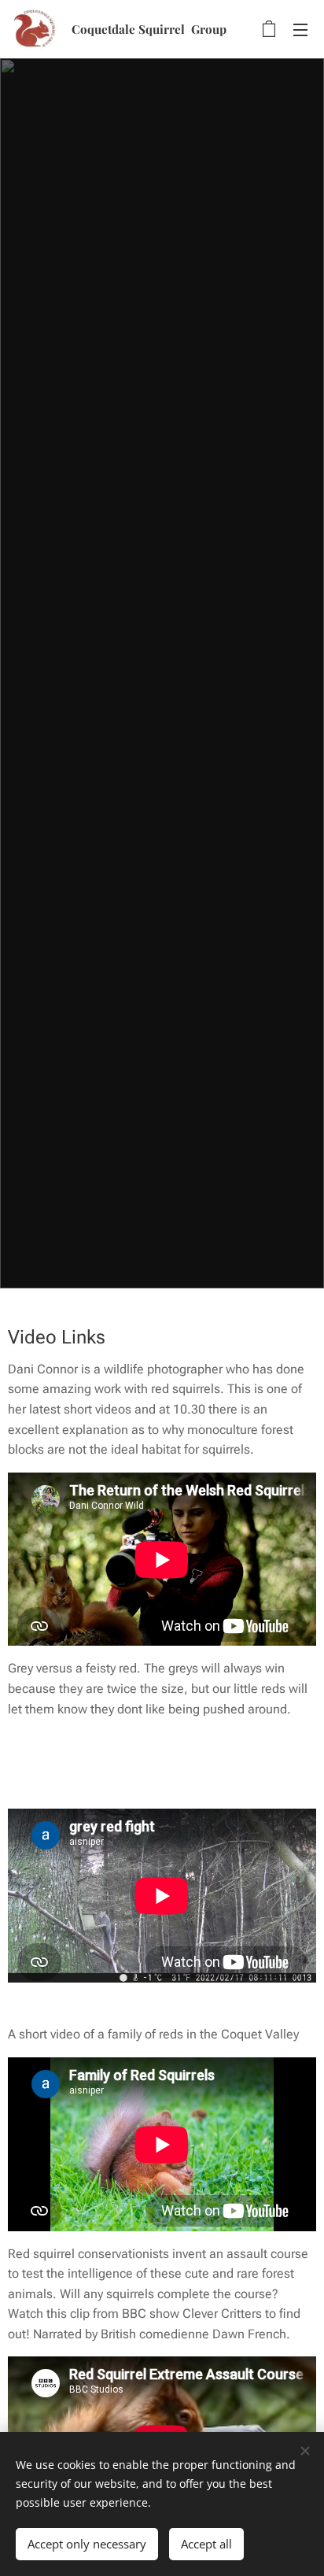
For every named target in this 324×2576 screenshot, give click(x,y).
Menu (300, 29)
